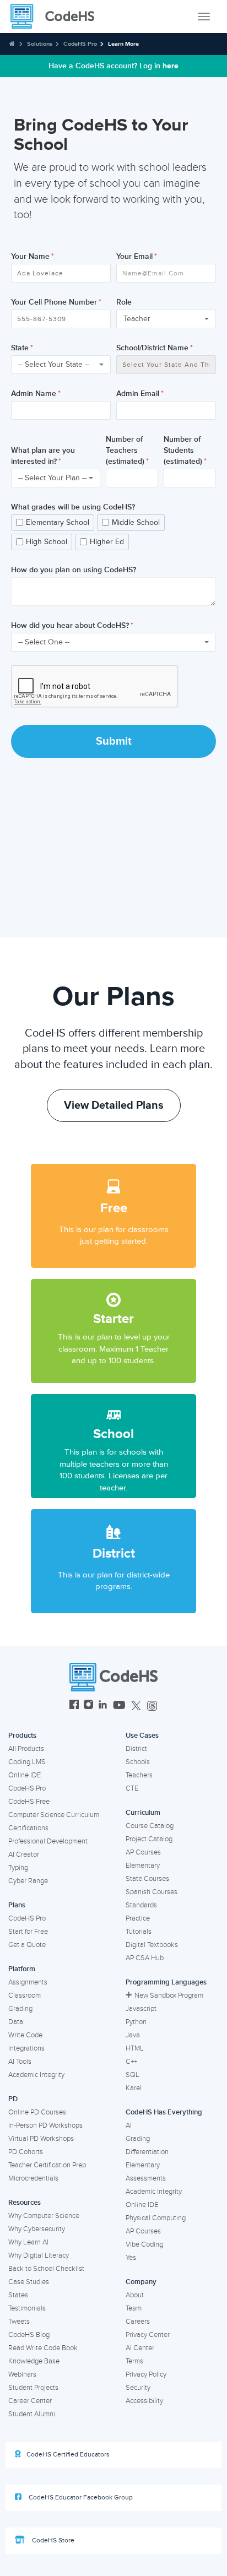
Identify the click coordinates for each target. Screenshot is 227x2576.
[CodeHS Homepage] (57, 17)
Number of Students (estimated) (183, 450)
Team (134, 2308)
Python (136, 2022)
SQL (133, 2075)
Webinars (22, 2374)
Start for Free (28, 1932)
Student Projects (33, 2388)
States (18, 2295)
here (171, 66)
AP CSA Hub (145, 1958)
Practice (138, 1918)
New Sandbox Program (169, 1995)
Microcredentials (33, 2178)
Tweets (19, 2322)
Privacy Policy (146, 2374)
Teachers (139, 1775)
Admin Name (34, 394)
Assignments (28, 1982)
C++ (131, 2062)
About (135, 2295)
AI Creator (24, 1854)
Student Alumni (32, 2414)
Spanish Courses (152, 1892)
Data (16, 2022)
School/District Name (152, 348)
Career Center (30, 2401)
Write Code (25, 2035)
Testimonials (27, 2308)
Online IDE (25, 1775)
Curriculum (143, 1813)
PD (13, 2099)
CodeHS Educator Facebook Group (80, 2498)
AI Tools (20, 2062)
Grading (20, 2009)
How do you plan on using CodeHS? (74, 570)
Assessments (146, 2178)
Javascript (141, 2009)
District (136, 1749)
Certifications (28, 1828)
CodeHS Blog (29, 2335)
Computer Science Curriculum (54, 1815)
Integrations (26, 2048)
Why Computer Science (44, 2216)
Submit (114, 741)
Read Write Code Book (43, 2348)
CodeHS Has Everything (164, 2112)
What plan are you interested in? (43, 456)
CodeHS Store (52, 2540)
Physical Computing (156, 2218)
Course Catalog (150, 1826)
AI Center (140, 2348)
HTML (135, 2048)
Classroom (25, 1995)
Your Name (30, 256)
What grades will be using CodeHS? (73, 507)
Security (138, 2388)
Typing (18, 1868)
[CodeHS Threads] (152, 1706)
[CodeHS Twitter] (136, 1706)
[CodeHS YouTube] (119, 1706)
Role (124, 302)
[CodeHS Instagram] (88, 1706)
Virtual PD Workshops (41, 2139)
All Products (26, 1749)
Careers (138, 2322)
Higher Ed (107, 542)
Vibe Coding (144, 2244)
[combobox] (166, 319)
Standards (141, 1905)
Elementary (143, 1865)
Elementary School (58, 522)
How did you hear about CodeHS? (70, 625)
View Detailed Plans (114, 1105)
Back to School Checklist (46, 2269)
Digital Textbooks (152, 1945)
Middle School (136, 522)
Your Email (134, 256)
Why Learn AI (28, 2242)
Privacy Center (148, 2335)
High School (47, 542)
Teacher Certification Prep (47, 2165)
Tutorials (139, 1932)
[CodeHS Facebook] (74, 1706)
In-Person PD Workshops (45, 2125)
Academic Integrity (36, 2075)
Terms (134, 2361)
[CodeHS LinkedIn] (103, 1706)
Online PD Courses (37, 2112)
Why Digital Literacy (39, 2255)
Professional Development (48, 1841)
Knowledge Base (34, 2361)
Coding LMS (27, 1762)
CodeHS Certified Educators (68, 2455)
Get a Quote (27, 1945)
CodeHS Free (29, 1802)
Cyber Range (28, 1881)
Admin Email (138, 394)
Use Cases (142, 1736)
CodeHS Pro (80, 44)
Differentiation (147, 2152)
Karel (134, 2088)
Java (133, 2035)
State (20, 348)
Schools (138, 1762)
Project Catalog (149, 1839)
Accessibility (144, 2401)
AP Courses (143, 1852)
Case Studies (29, 2282)
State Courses (147, 1879)
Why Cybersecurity (37, 2229)
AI (129, 2125)
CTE (132, 1788)
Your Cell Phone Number (54, 302)
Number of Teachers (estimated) (125, 450)
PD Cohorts (26, 2152)
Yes (131, 2258)
